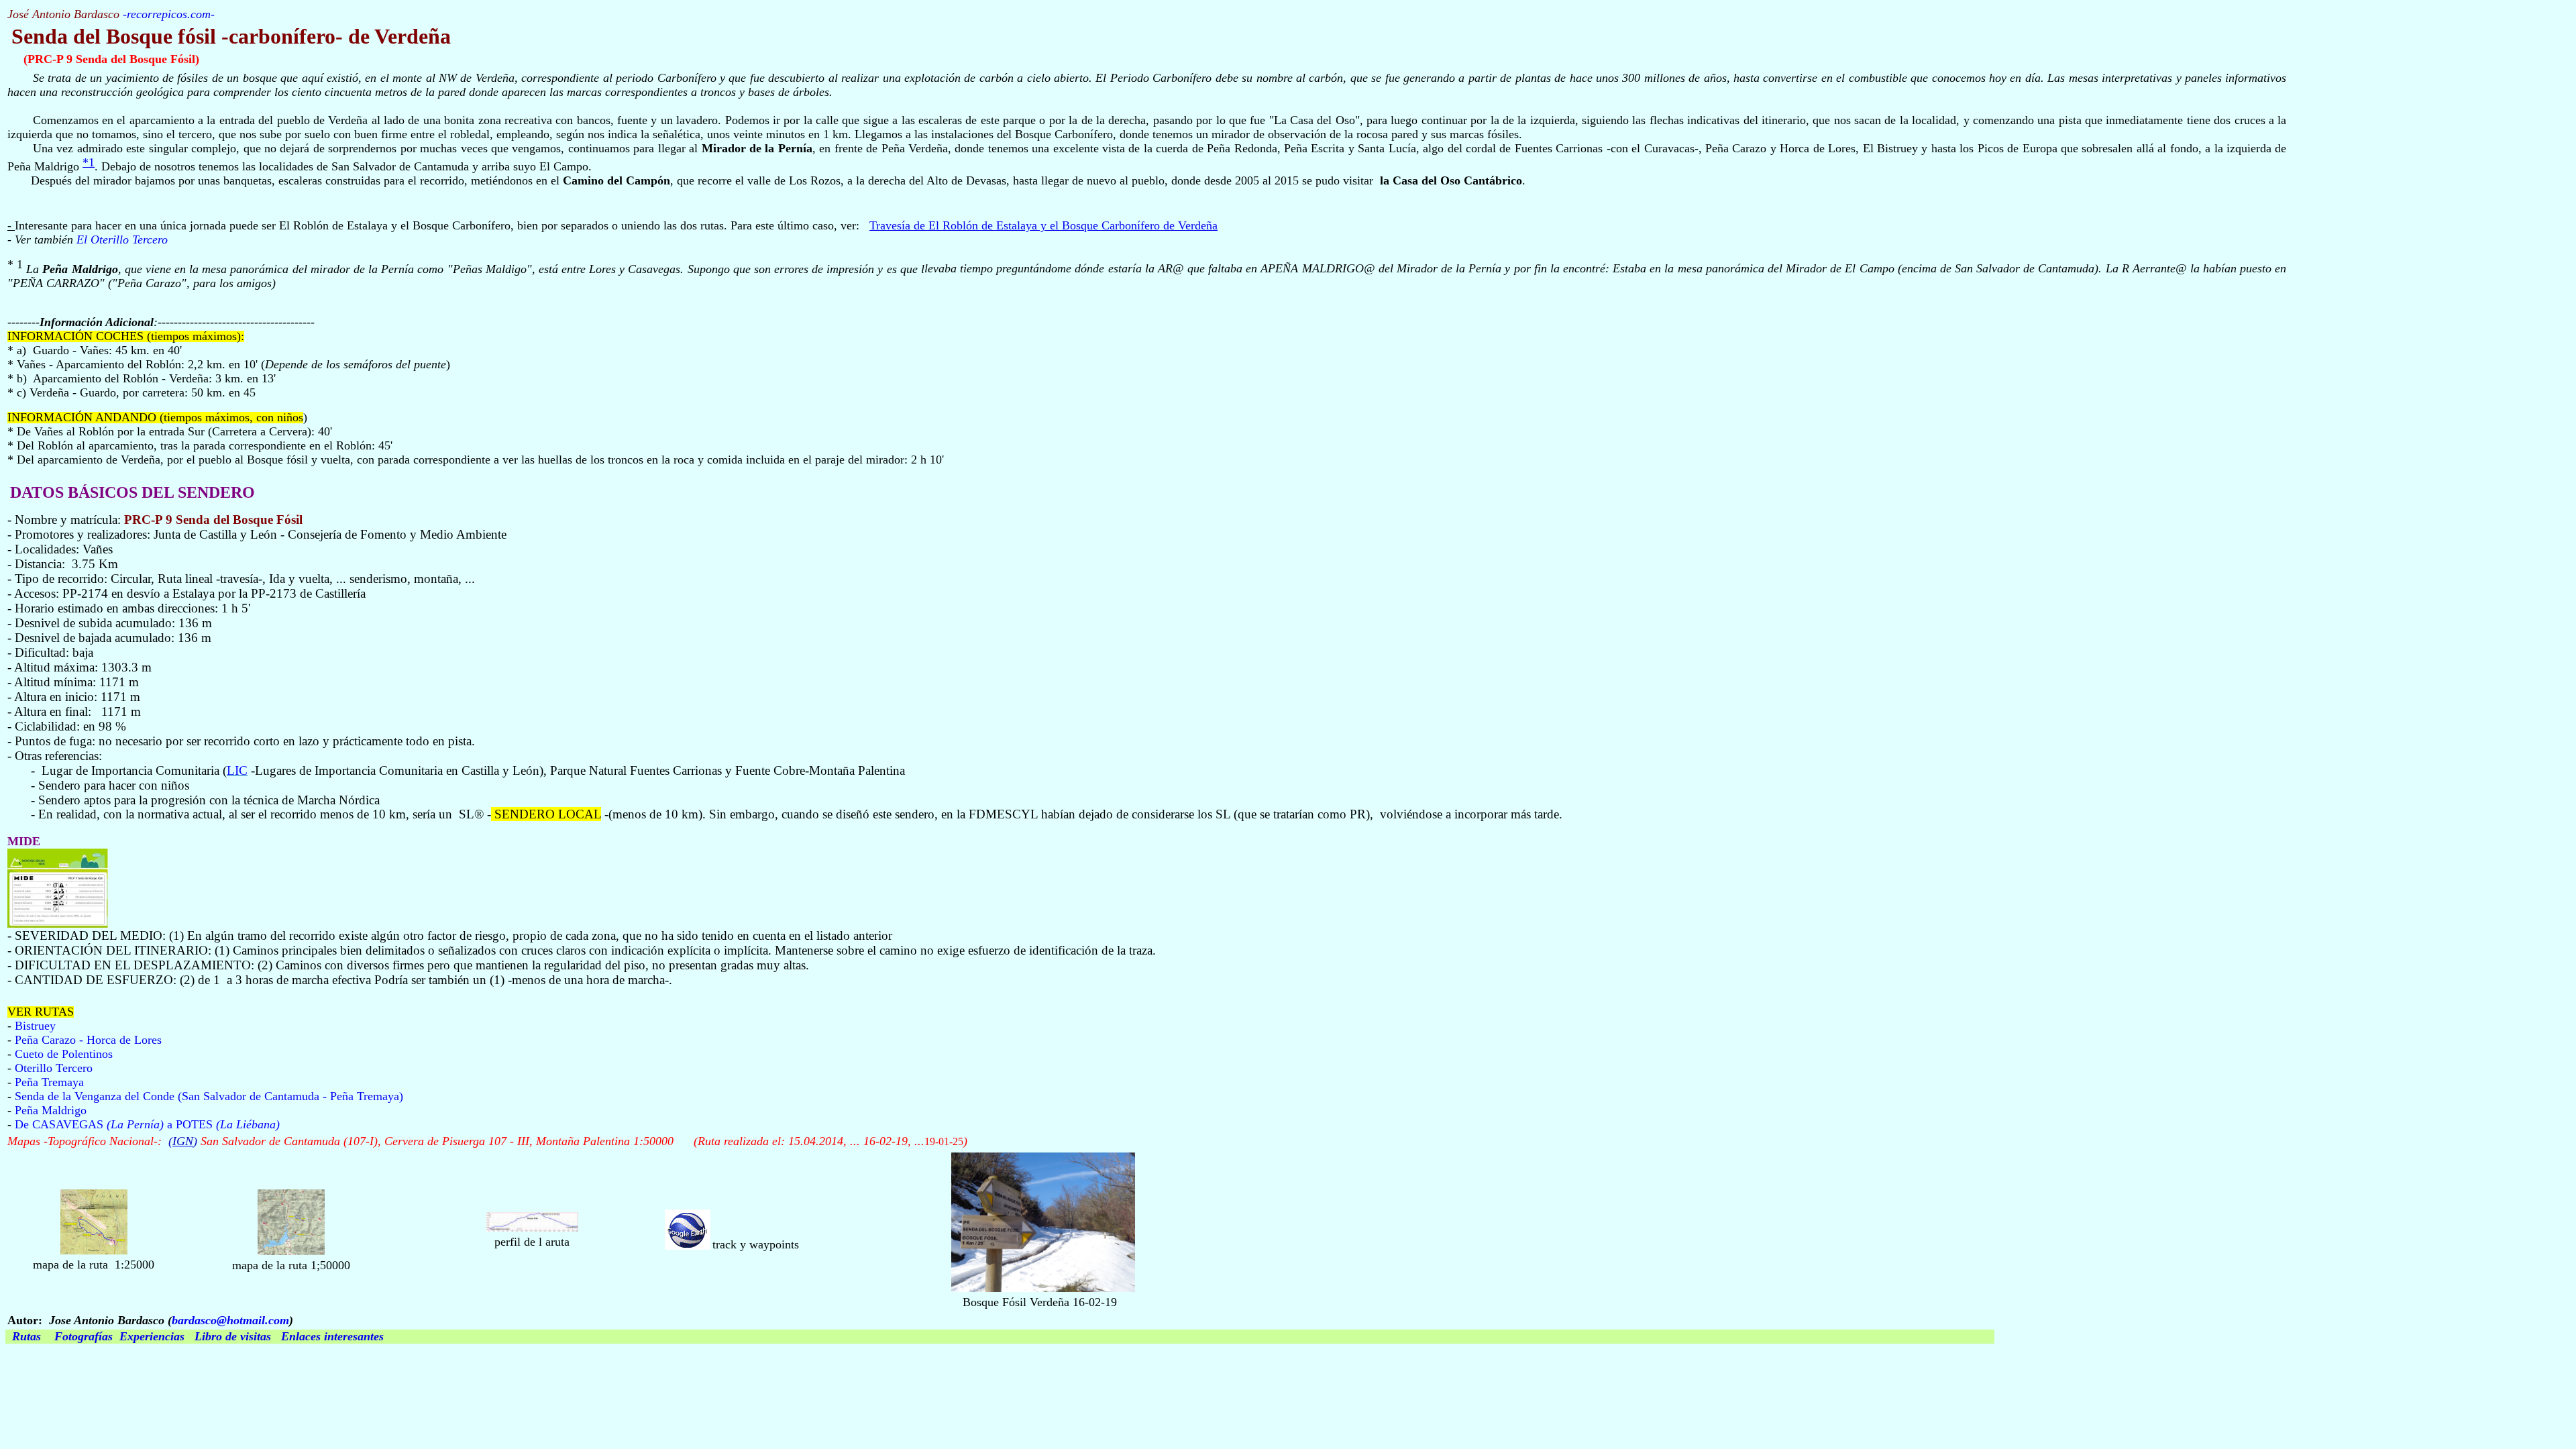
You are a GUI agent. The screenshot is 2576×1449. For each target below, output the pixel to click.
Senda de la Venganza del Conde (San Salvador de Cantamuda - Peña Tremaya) (209, 1096)
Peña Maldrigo (51, 1110)
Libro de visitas (233, 1336)
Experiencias (152, 1336)
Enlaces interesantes (332, 1336)
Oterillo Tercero (54, 1068)
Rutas (26, 1336)
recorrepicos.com (169, 14)
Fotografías (84, 1336)
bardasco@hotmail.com (230, 1320)
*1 (89, 162)
